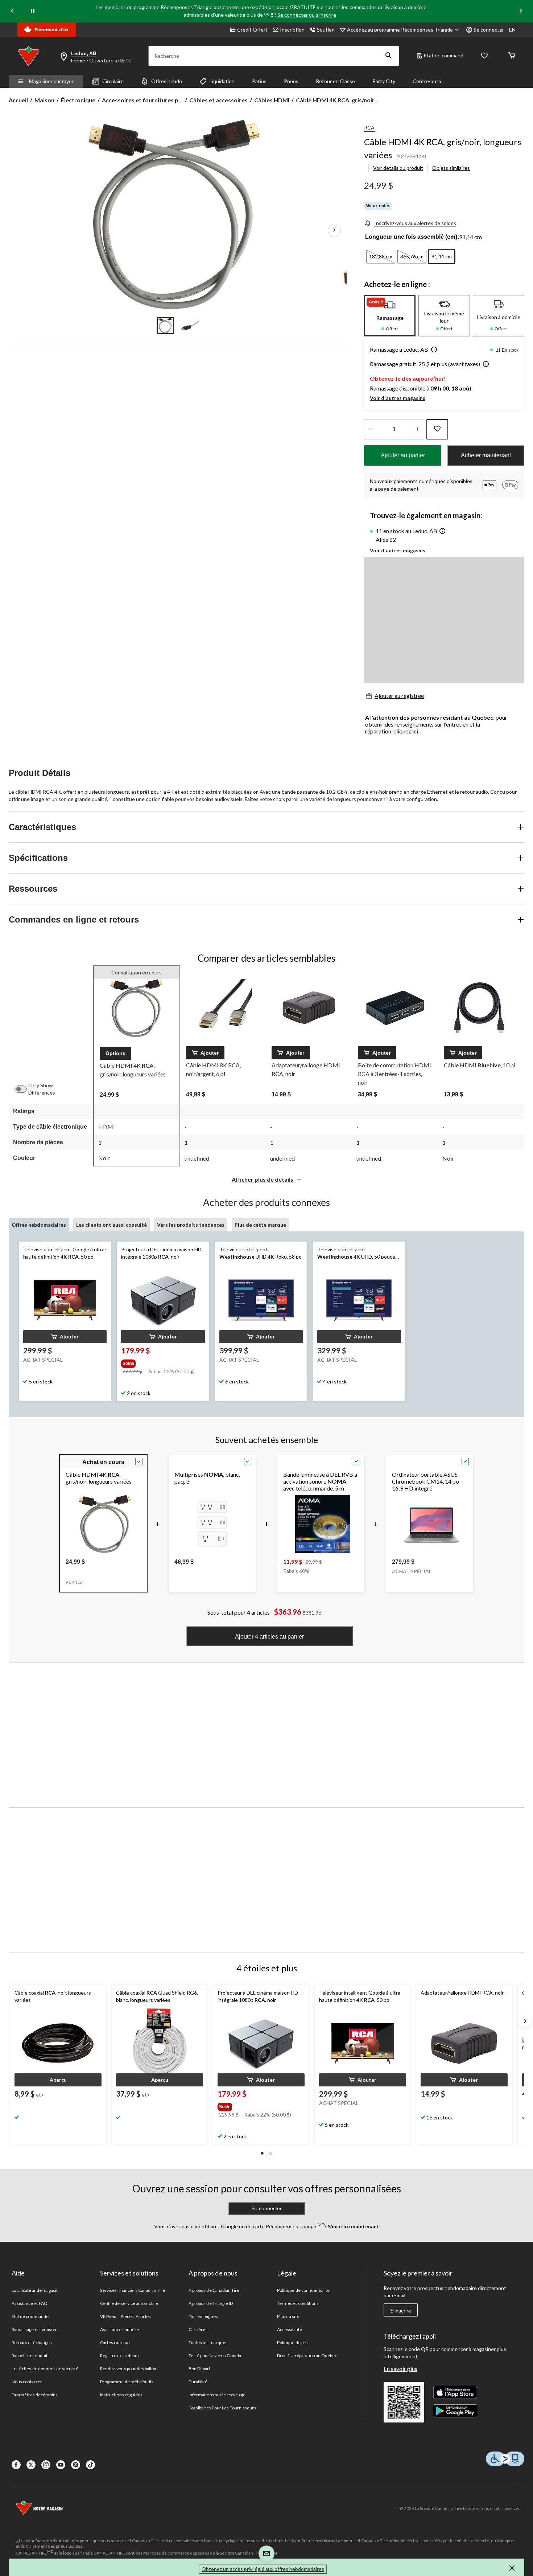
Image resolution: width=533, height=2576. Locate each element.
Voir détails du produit (398, 168)
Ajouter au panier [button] (403, 455)
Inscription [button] (292, 30)
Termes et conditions (298, 2303)
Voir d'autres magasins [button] (398, 398)
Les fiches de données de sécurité (45, 2369)
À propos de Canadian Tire (214, 2290)
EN (512, 30)
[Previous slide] (12, 11)
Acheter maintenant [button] (486, 455)
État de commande (30, 2316)
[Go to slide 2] (190, 326)
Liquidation (222, 81)
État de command (444, 55)
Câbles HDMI (272, 100)
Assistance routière (119, 2329)
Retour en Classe (335, 81)
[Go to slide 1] (165, 326)
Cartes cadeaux (115, 2342)
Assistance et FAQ (30, 2303)
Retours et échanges (32, 2342)
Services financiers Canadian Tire (133, 2290)
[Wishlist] (484, 56)
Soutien (326, 30)
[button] (389, 56)
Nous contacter (27, 2382)
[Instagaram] (46, 2465)
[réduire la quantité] (418, 429)
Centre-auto (427, 81)
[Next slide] (521, 11)
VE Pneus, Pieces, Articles (125, 2316)
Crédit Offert (252, 30)
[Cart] (512, 56)
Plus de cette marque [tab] (260, 1225)
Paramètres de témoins (35, 2395)
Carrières (198, 2329)
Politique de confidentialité (303, 2290)
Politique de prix (293, 2342)
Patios (259, 81)
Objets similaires (451, 168)
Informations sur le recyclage (217, 2395)
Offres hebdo (167, 81)
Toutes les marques (208, 2342)
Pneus (291, 81)
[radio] (381, 257)
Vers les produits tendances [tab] (191, 1225)
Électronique (78, 100)
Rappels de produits (31, 2356)
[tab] (390, 316)
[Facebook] (16, 2465)
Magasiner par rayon (52, 81)
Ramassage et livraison (34, 2329)
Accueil (18, 100)
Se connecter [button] (489, 30)
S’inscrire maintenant (353, 2226)
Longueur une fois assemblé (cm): (412, 237)
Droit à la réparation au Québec (307, 2356)
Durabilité (198, 2382)
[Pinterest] (76, 2465)
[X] (31, 2465)
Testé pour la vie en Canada (215, 2356)
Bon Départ (199, 2369)
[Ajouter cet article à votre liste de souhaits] (437, 429)
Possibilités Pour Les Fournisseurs (222, 2408)
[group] (162, 1362)
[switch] (24, 1089)
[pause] (33, 11)
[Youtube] (61, 2465)
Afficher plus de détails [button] (263, 1179)
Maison (44, 100)
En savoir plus (400, 2369)
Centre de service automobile (129, 2303)
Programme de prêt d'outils (127, 2382)
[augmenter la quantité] (371, 429)
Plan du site (288, 2316)
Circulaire (113, 81)
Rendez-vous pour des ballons (129, 2369)
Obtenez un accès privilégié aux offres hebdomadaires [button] (263, 2569)
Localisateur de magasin (35, 2290)
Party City (384, 81)
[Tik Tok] (90, 2465)
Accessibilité (290, 2329)
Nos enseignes (203, 2316)
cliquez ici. (406, 731)
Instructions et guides (121, 2395)
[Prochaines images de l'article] (334, 230)
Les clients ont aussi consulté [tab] (111, 1225)
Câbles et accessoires (218, 100)
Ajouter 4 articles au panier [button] (269, 1637)
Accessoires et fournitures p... (142, 100)
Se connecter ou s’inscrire (307, 15)
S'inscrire (401, 2311)
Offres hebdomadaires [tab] (39, 1225)
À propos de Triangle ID (211, 2303)
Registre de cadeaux (120, 2356)
